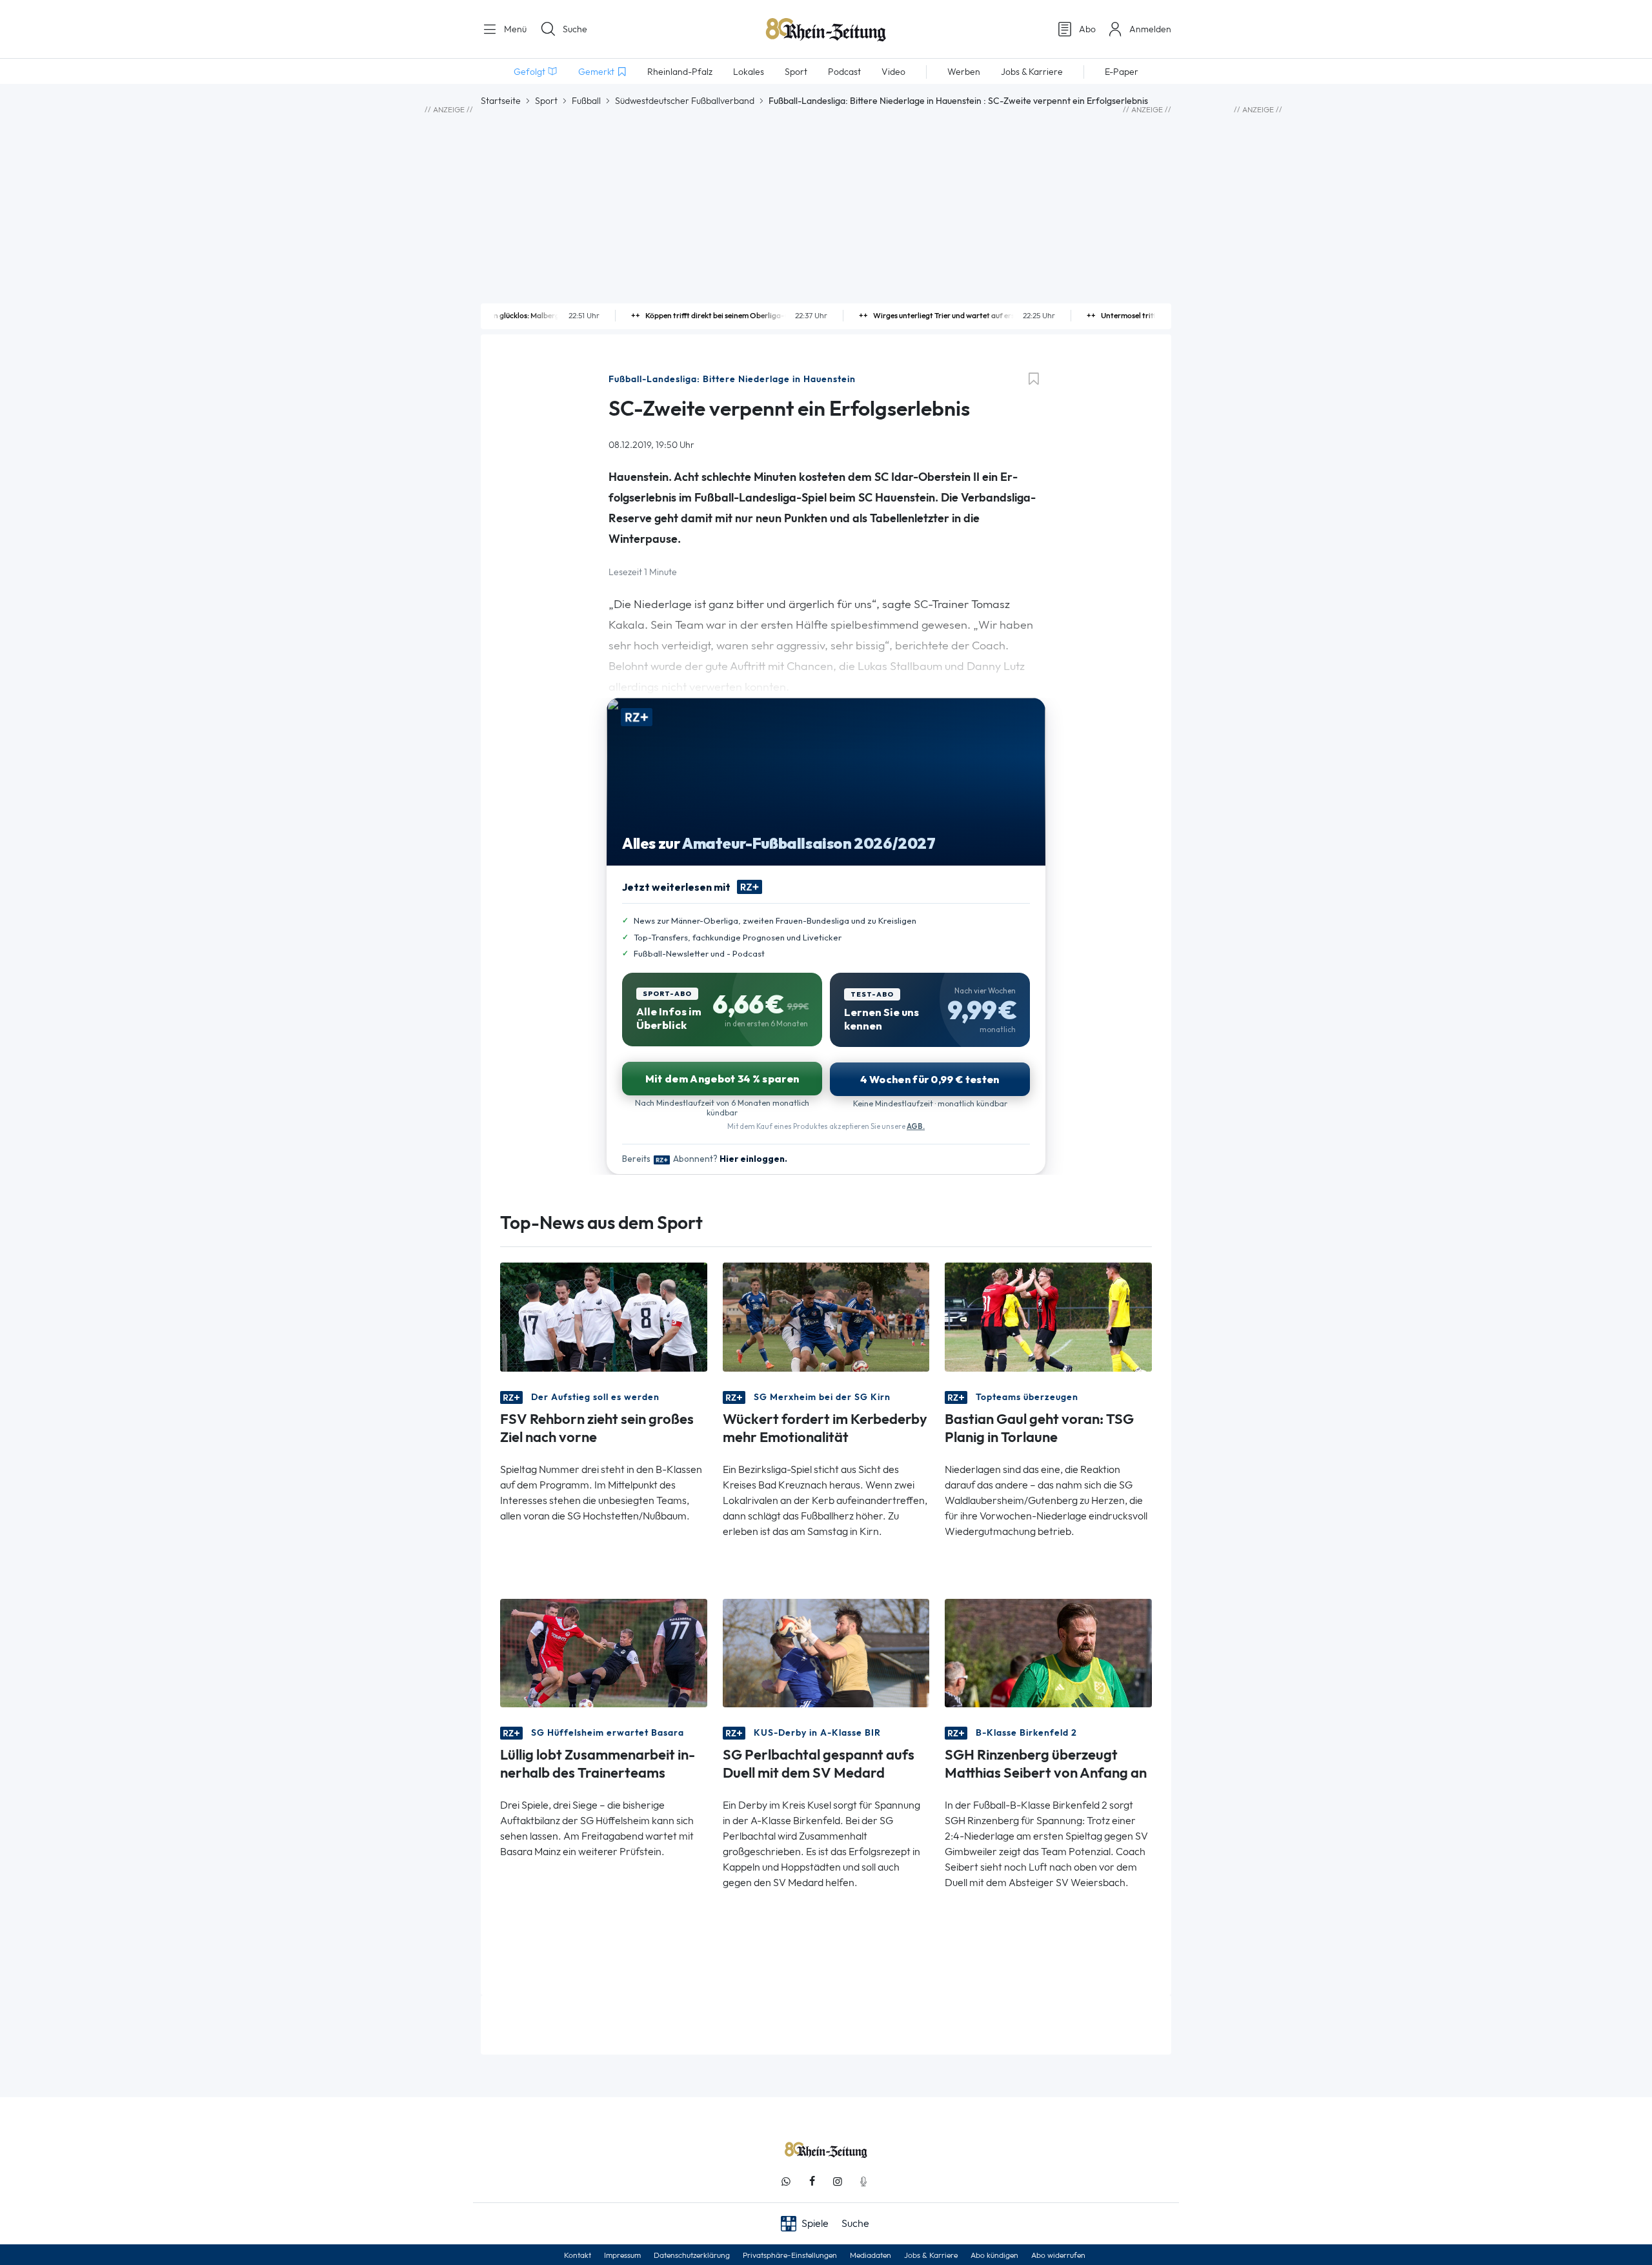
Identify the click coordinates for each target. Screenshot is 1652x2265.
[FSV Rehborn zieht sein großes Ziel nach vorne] (604, 1316)
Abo (1087, 29)
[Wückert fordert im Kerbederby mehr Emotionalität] (826, 1316)
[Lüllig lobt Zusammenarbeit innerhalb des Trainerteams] (604, 1651)
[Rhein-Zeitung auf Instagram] (838, 2181)
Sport (546, 101)
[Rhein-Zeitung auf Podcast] (863, 2181)
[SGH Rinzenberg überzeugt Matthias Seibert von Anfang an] (1048, 1651)
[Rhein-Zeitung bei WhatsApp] (786, 2181)
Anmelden (1150, 29)
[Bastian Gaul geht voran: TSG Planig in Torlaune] (1048, 1316)
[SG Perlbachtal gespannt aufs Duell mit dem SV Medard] (826, 1651)
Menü (514, 29)
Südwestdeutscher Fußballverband (685, 101)
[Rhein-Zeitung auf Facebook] (812, 2181)
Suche (575, 29)
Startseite (501, 101)
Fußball (586, 101)
